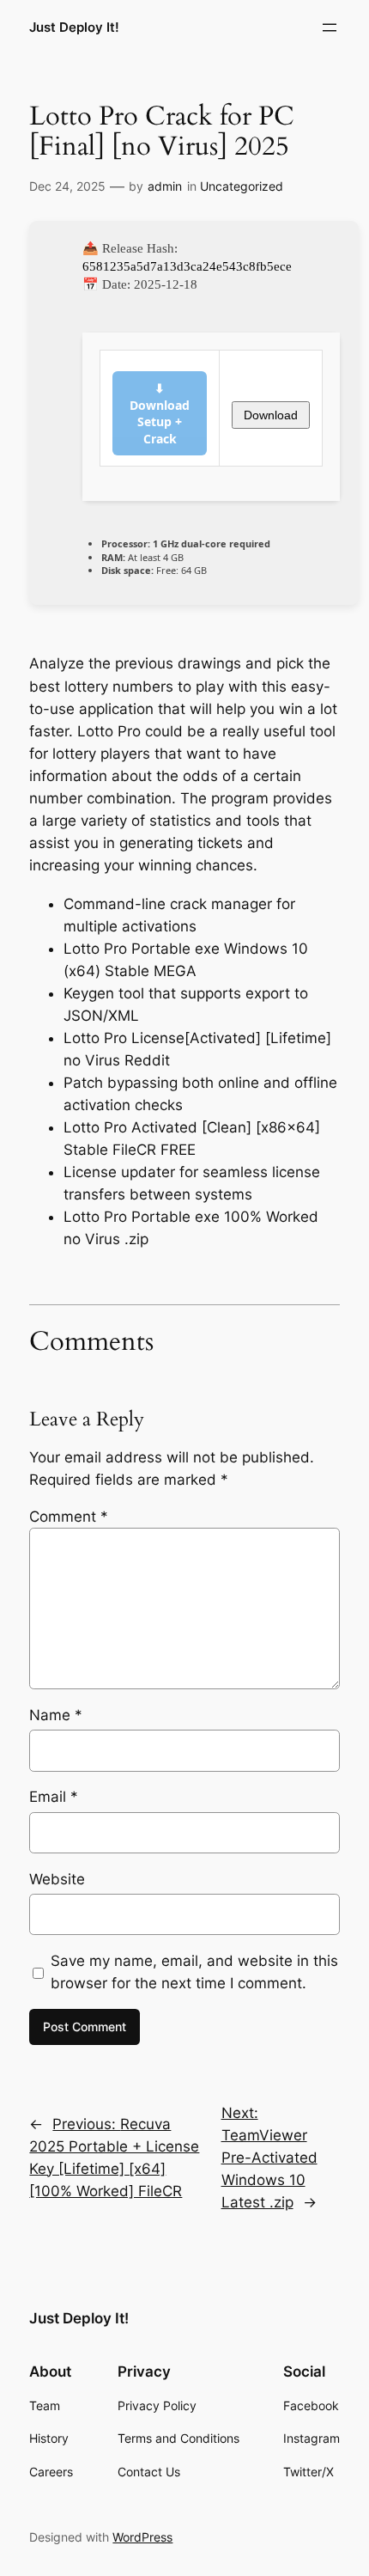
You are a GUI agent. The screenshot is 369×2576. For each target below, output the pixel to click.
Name (56, 1715)
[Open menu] (330, 27)
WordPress (142, 2537)
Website (57, 1879)
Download (271, 415)
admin (165, 186)
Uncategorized (242, 186)
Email (54, 1797)
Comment (69, 1517)
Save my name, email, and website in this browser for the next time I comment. (194, 1972)
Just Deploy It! (74, 27)
